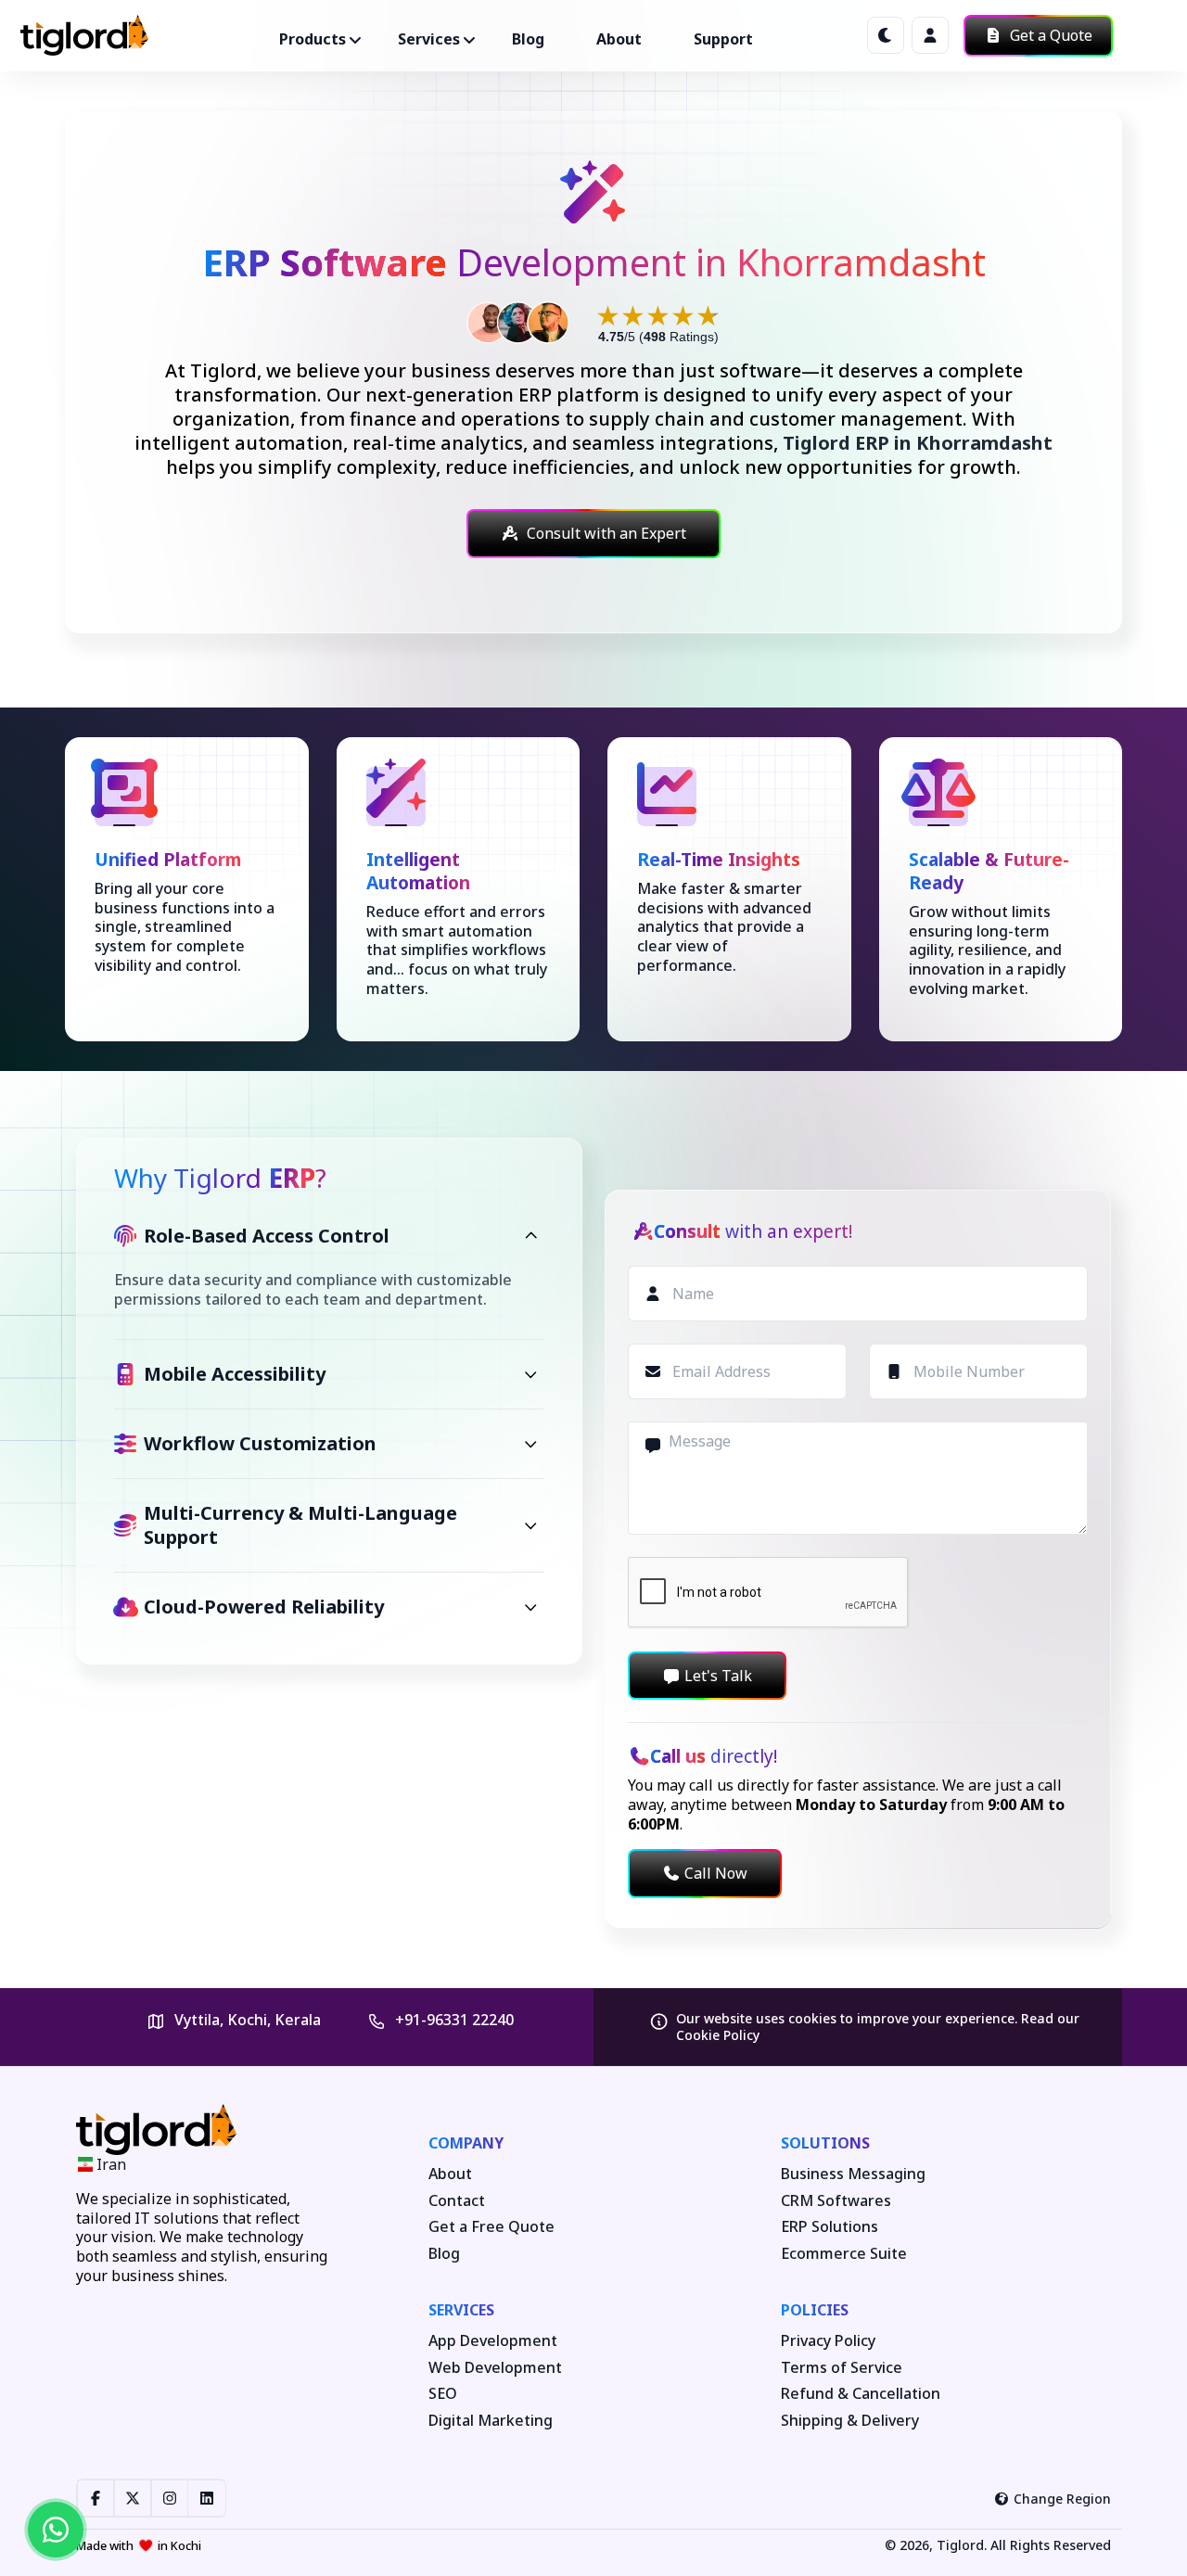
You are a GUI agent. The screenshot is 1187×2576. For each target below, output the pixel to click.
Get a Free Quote (491, 2227)
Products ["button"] (313, 39)
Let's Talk (718, 1676)
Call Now (716, 1873)
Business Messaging (853, 2174)
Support (723, 39)
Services (461, 2310)
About (619, 39)
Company (466, 2143)
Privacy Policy (828, 2341)
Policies (815, 2310)
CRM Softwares (836, 2201)
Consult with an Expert (606, 533)
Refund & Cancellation (861, 2394)
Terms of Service (842, 2368)
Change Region (1062, 2499)
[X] (133, 2498)
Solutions (825, 2143)
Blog (528, 39)
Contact (457, 2201)
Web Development (495, 2368)
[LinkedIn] (207, 2498)
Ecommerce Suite (844, 2254)
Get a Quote (1049, 35)
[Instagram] (170, 2498)
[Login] (930, 35)
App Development (493, 2341)
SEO (443, 2394)
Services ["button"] (429, 39)
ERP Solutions (830, 2227)
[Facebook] (96, 2498)
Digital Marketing (491, 2421)
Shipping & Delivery (850, 2421)
